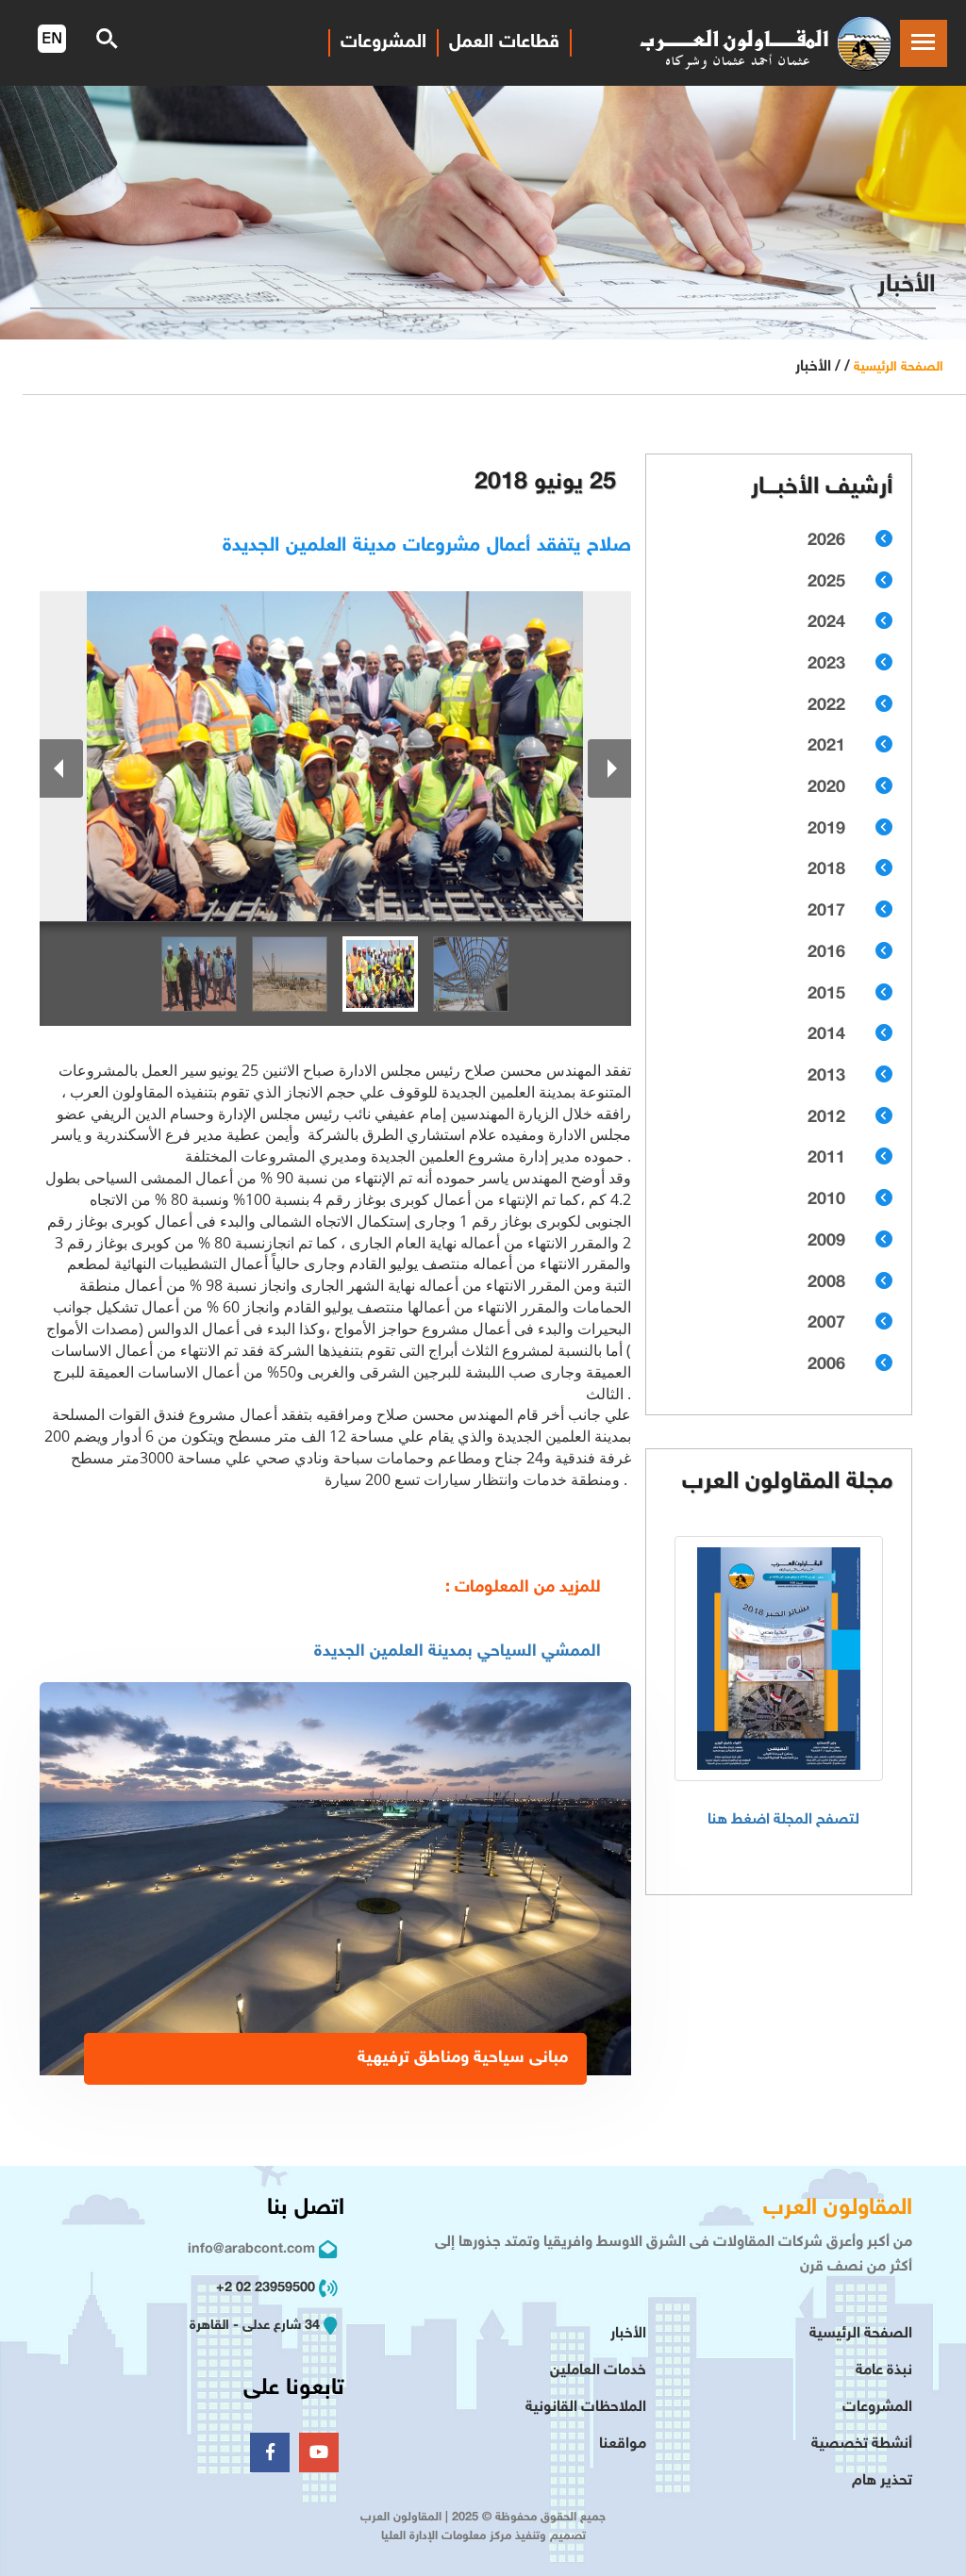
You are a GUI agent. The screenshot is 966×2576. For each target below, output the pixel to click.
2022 (826, 706)
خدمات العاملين (598, 2371)
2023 (826, 665)
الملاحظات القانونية (586, 2408)
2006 (826, 1365)
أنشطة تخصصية (862, 2444)
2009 (826, 1242)
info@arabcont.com (251, 2249)
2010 (826, 1200)
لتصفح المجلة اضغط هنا (783, 1820)
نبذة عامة (884, 2371)
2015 (826, 995)
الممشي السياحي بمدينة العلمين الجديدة (458, 1652)
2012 (826, 1118)
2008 (826, 1283)
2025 (826, 583)
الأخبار (628, 2334)
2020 (826, 788)
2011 (826, 1159)
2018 (826, 870)
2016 (826, 953)
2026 (826, 541)
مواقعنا (623, 2444)
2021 (826, 747)
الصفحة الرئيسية (899, 367)
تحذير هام (882, 2481)
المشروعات (877, 2408)
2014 (826, 1035)
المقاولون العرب (838, 2209)
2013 (826, 1077)
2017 (826, 912)
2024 (826, 623)
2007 (826, 1324)
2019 (826, 830)
